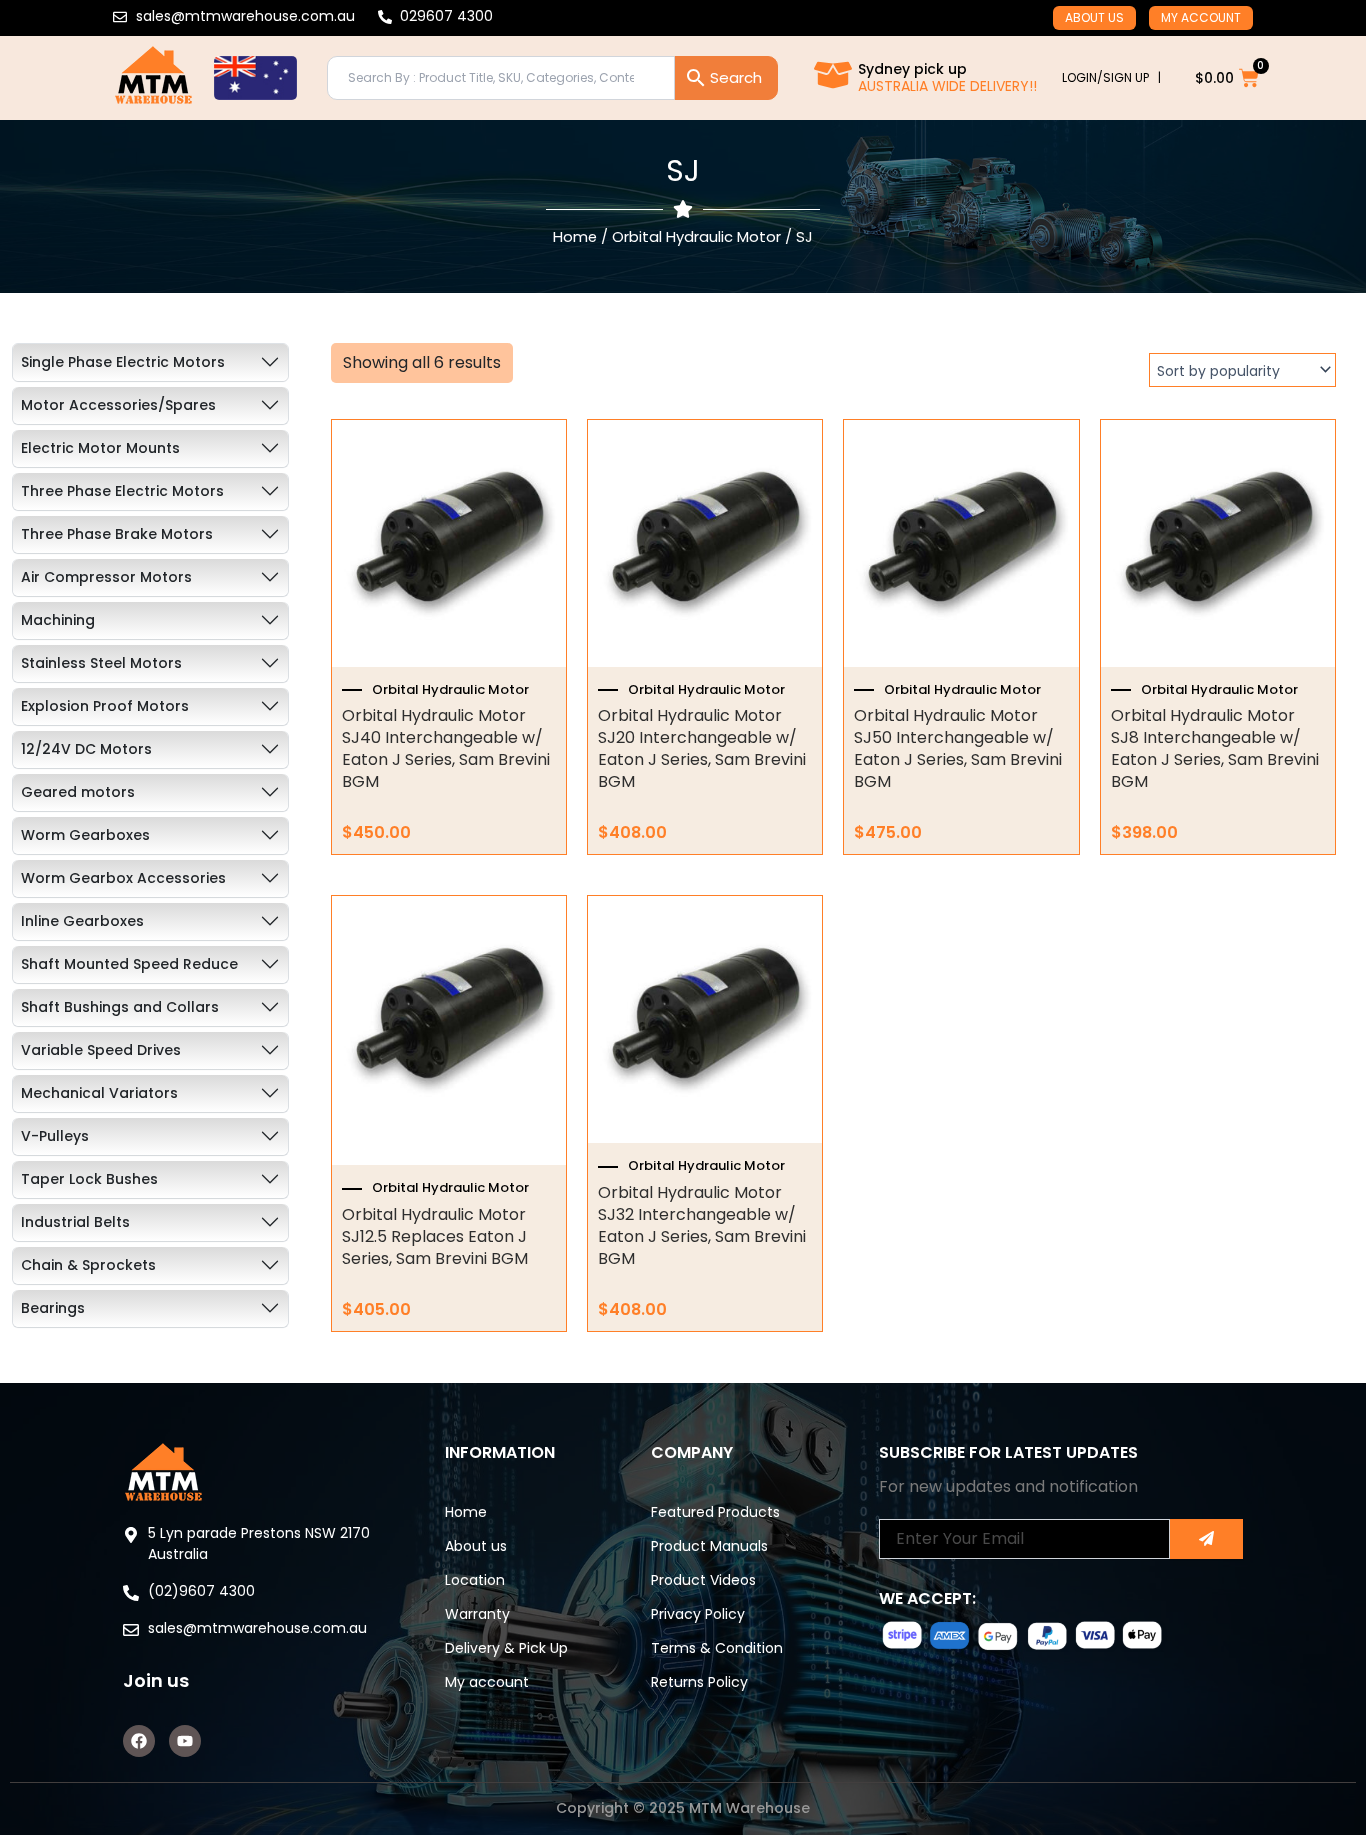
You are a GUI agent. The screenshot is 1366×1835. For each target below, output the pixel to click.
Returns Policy (699, 1682)
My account (1201, 17)
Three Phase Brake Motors (117, 534)
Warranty (477, 1614)
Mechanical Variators (99, 1093)
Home (575, 237)
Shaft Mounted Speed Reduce (129, 964)
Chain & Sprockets (88, 1265)
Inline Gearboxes (82, 921)
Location (475, 1580)
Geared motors (78, 792)
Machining (58, 620)
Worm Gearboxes (85, 835)
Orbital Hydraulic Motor (696, 237)
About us (1094, 17)
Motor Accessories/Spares (118, 405)
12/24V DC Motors (86, 749)
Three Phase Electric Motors (122, 491)
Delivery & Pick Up (506, 1648)
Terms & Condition (717, 1648)
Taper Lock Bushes (89, 1179)
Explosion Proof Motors (105, 706)
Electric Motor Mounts (100, 448)
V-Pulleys (55, 1136)
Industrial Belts (75, 1222)
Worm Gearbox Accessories (123, 878)
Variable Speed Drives (101, 1050)
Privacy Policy (698, 1614)
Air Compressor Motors (106, 577)
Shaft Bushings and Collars (120, 1007)
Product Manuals (709, 1546)
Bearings (53, 1308)
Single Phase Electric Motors (123, 362)
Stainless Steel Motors (101, 663)
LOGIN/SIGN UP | (1111, 77)
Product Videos (703, 1580)
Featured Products (715, 1512)
